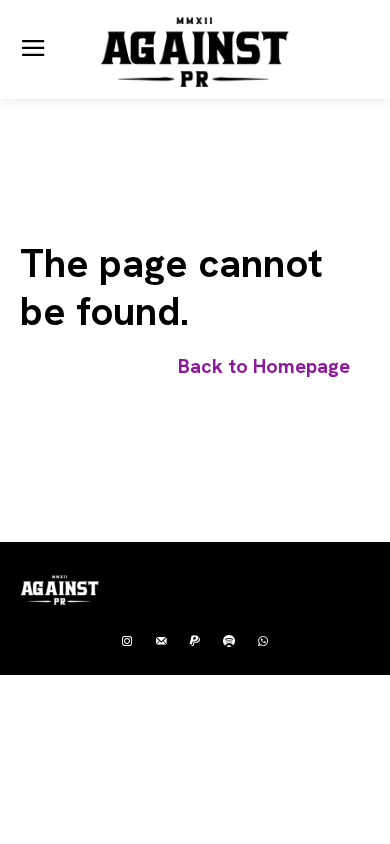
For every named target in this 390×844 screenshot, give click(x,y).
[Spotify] (229, 642)
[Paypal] (195, 642)
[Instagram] (127, 642)
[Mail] (161, 642)
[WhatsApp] (263, 642)
